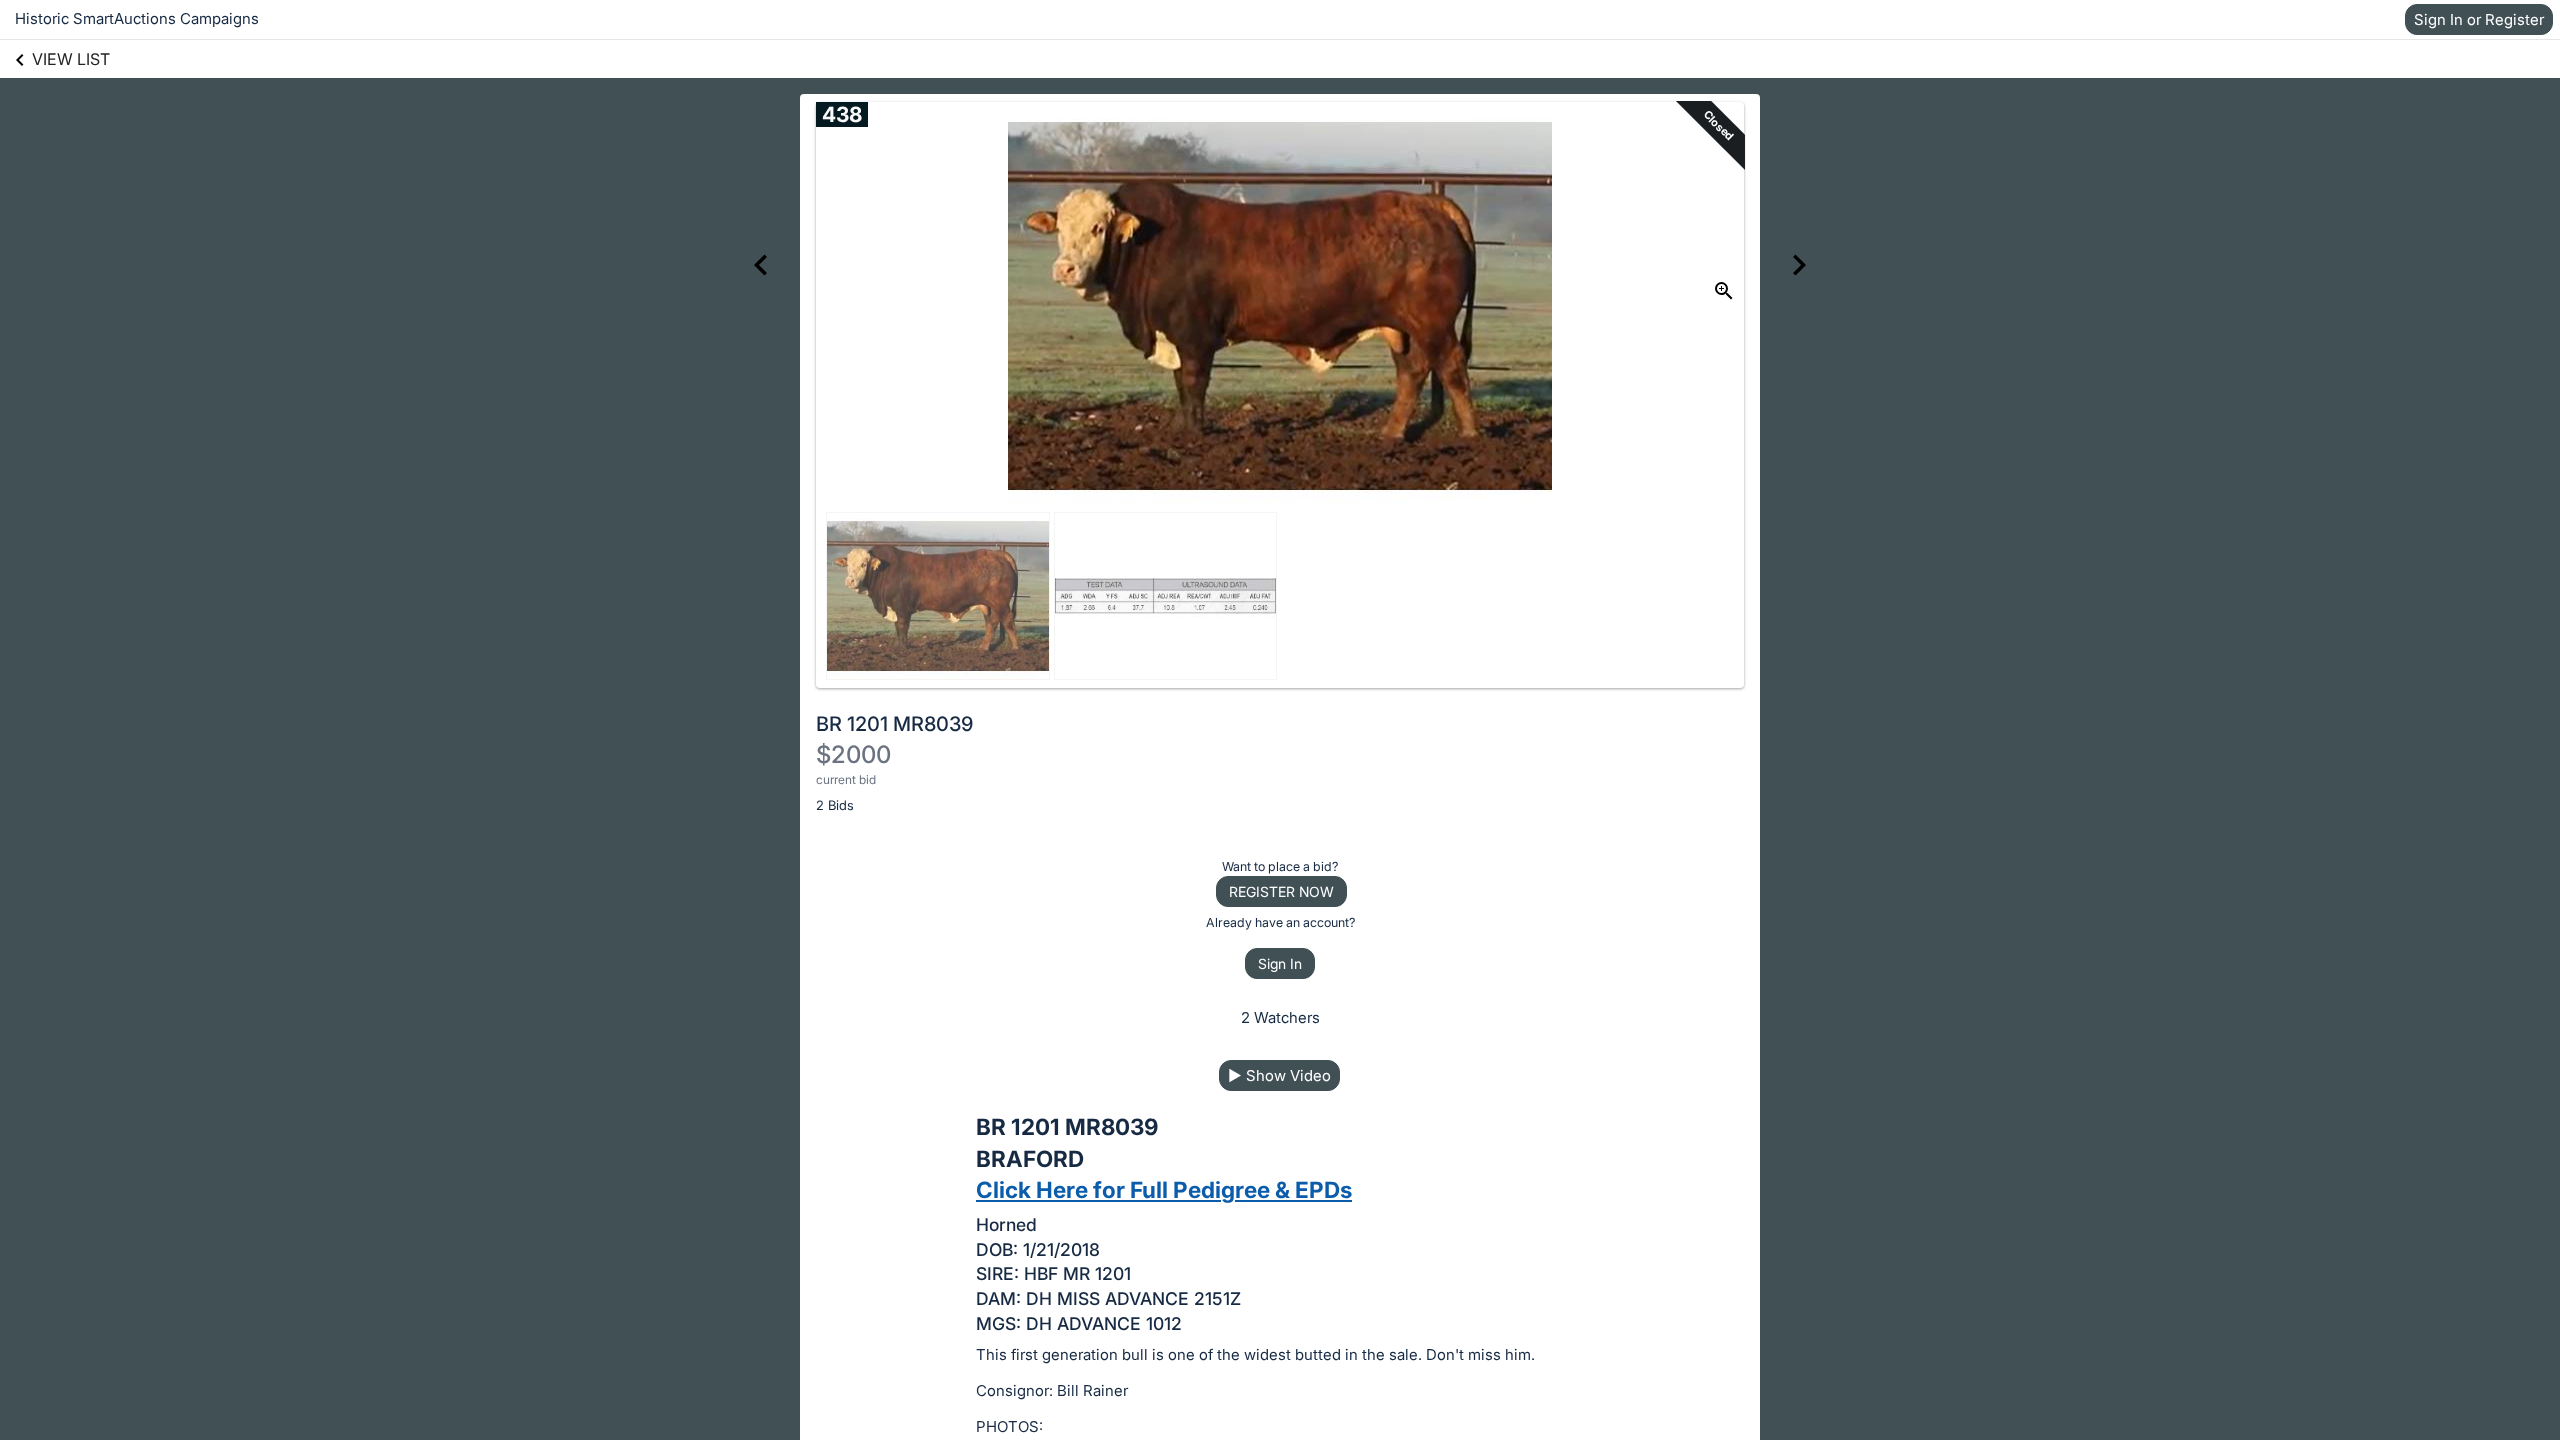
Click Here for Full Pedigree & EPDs (1164, 1189)
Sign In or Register (2479, 19)
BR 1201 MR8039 (894, 724)
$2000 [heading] (853, 754)
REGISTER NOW (1281, 891)
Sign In (1280, 963)
